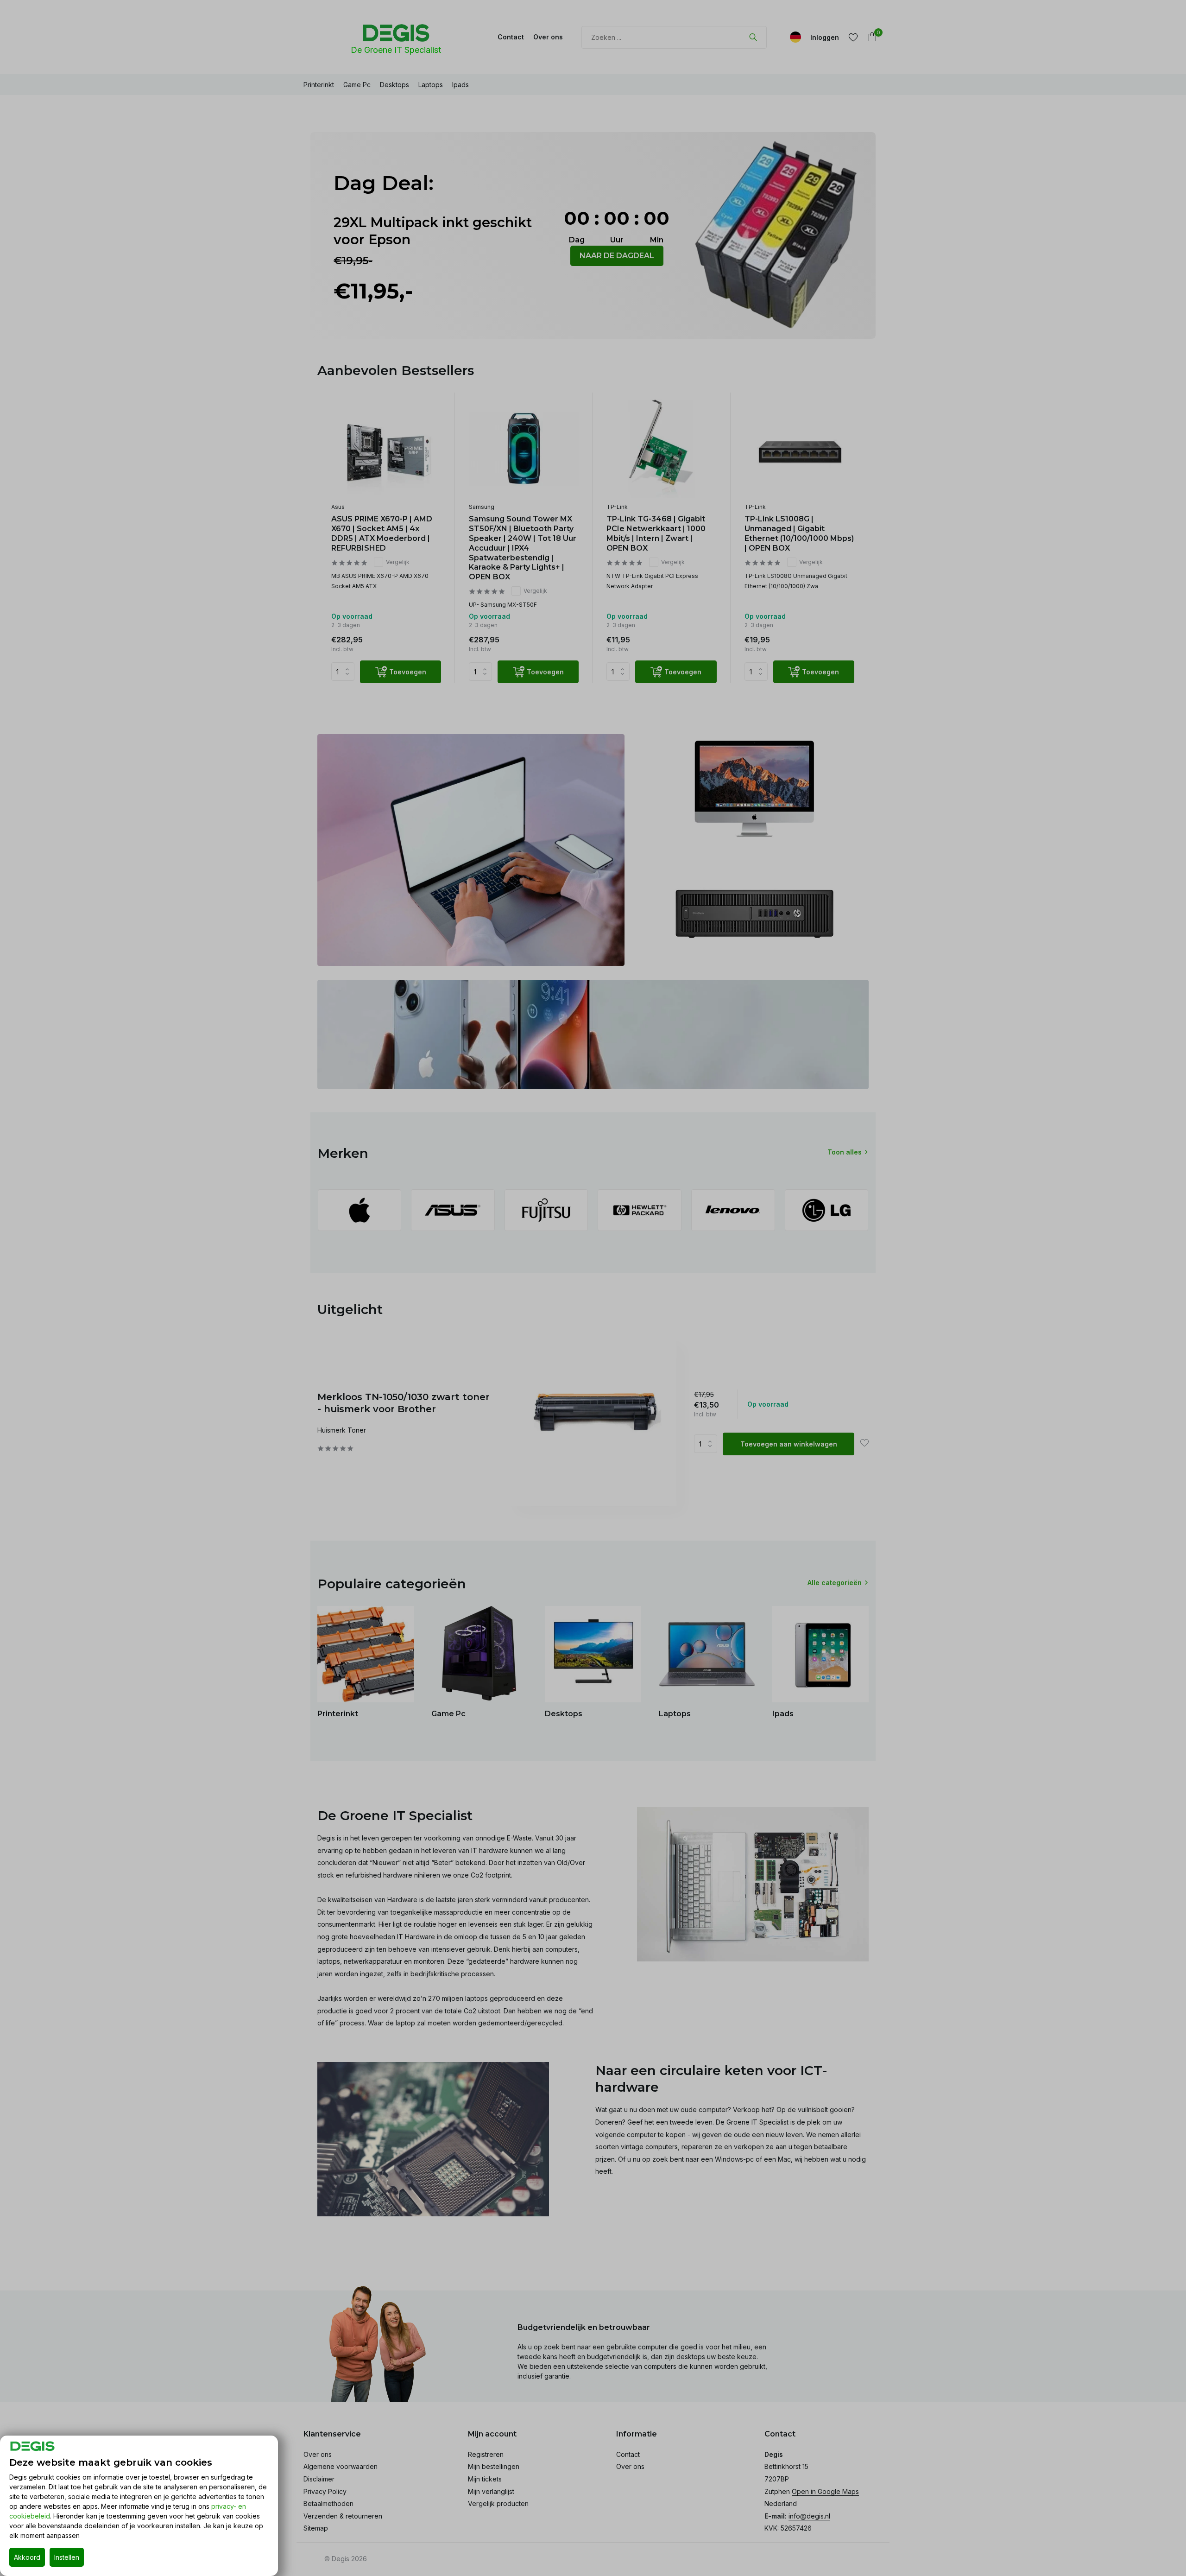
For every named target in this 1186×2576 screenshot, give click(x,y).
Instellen (67, 2557)
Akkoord (27, 2557)
